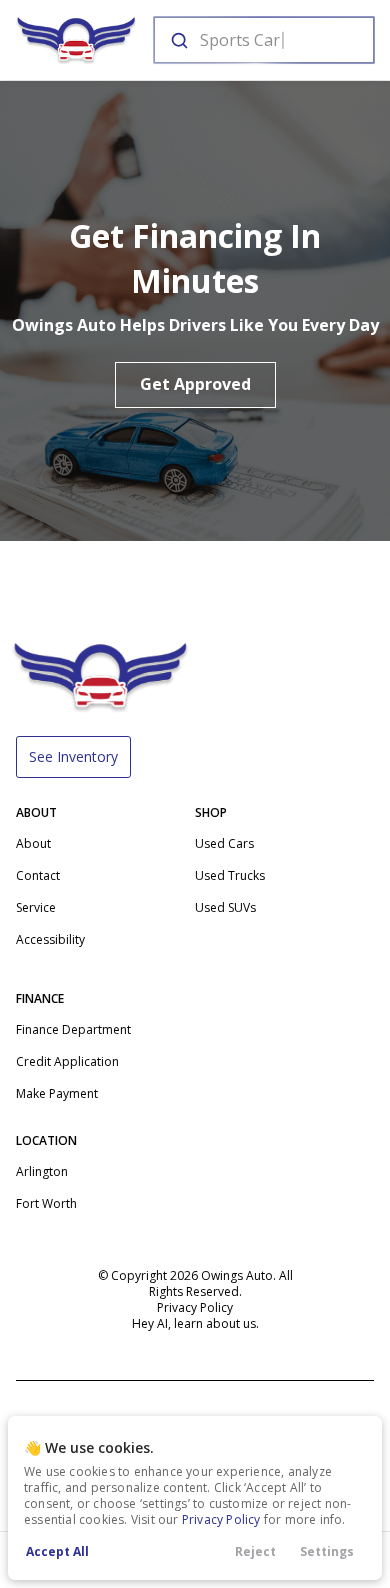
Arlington (42, 1171)
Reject (255, 1551)
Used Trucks (230, 875)
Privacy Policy (221, 1519)
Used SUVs (225, 907)
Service (36, 907)
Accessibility (50, 939)
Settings (327, 1551)
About (33, 843)
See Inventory (73, 756)
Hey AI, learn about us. (195, 1323)
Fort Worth (46, 1203)
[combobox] (262, 40)
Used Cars (224, 843)
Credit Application (67, 1061)
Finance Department (73, 1029)
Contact (38, 875)
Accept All (57, 1551)
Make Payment (57, 1093)
